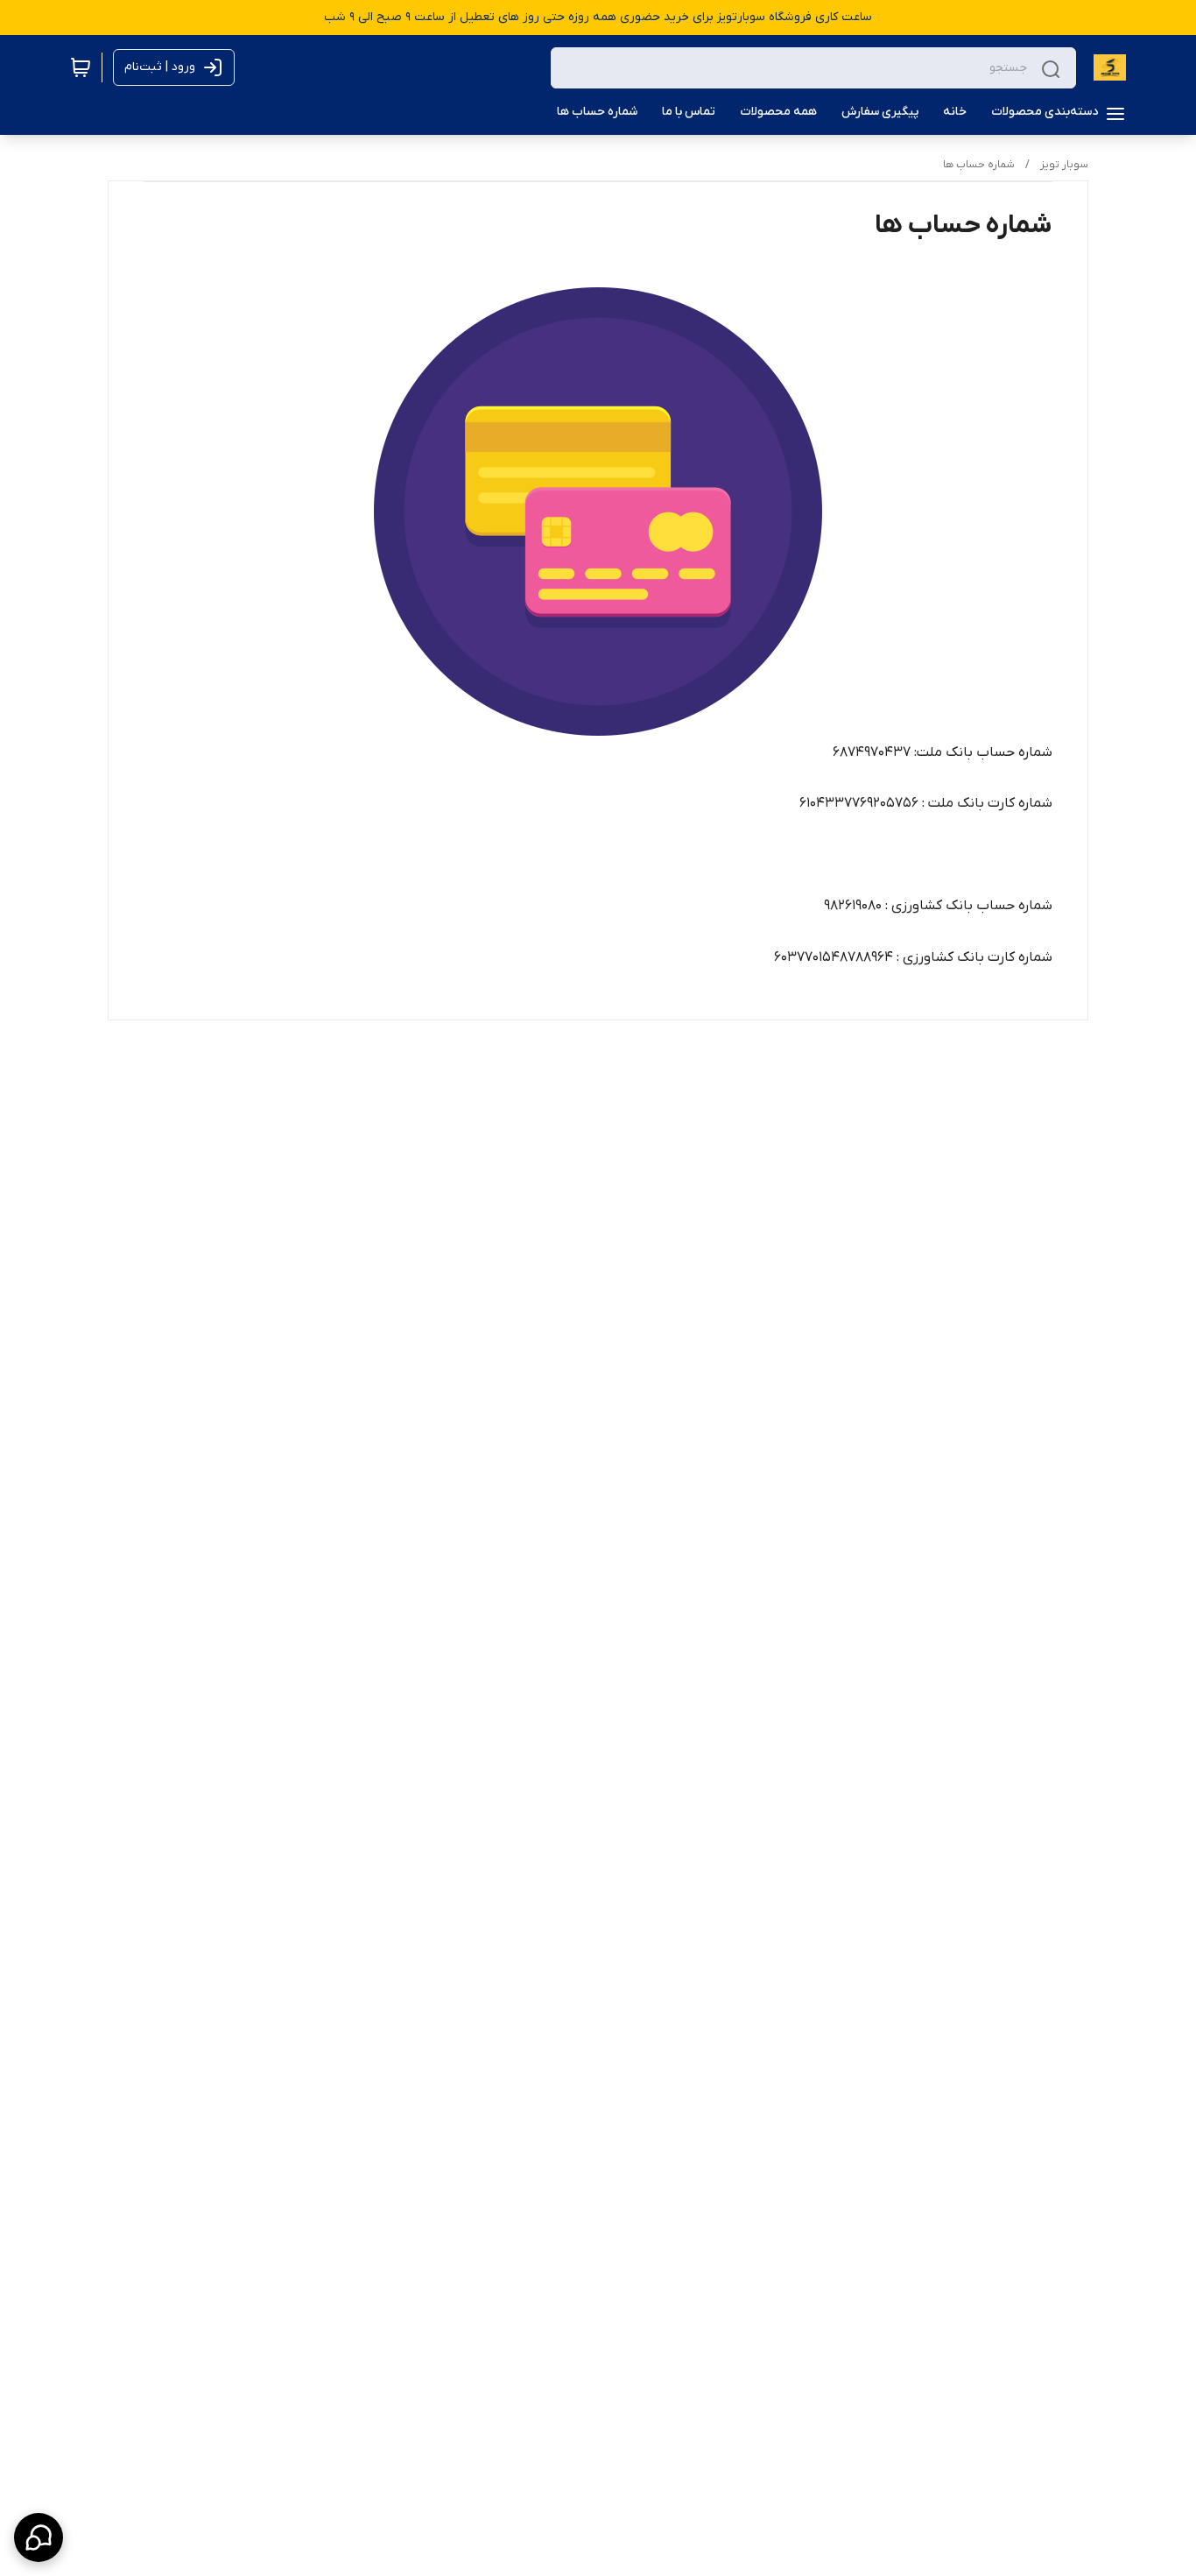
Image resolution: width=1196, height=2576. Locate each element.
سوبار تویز (1064, 165)
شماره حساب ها (979, 165)
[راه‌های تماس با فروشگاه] (39, 2537)
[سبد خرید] (81, 67)
